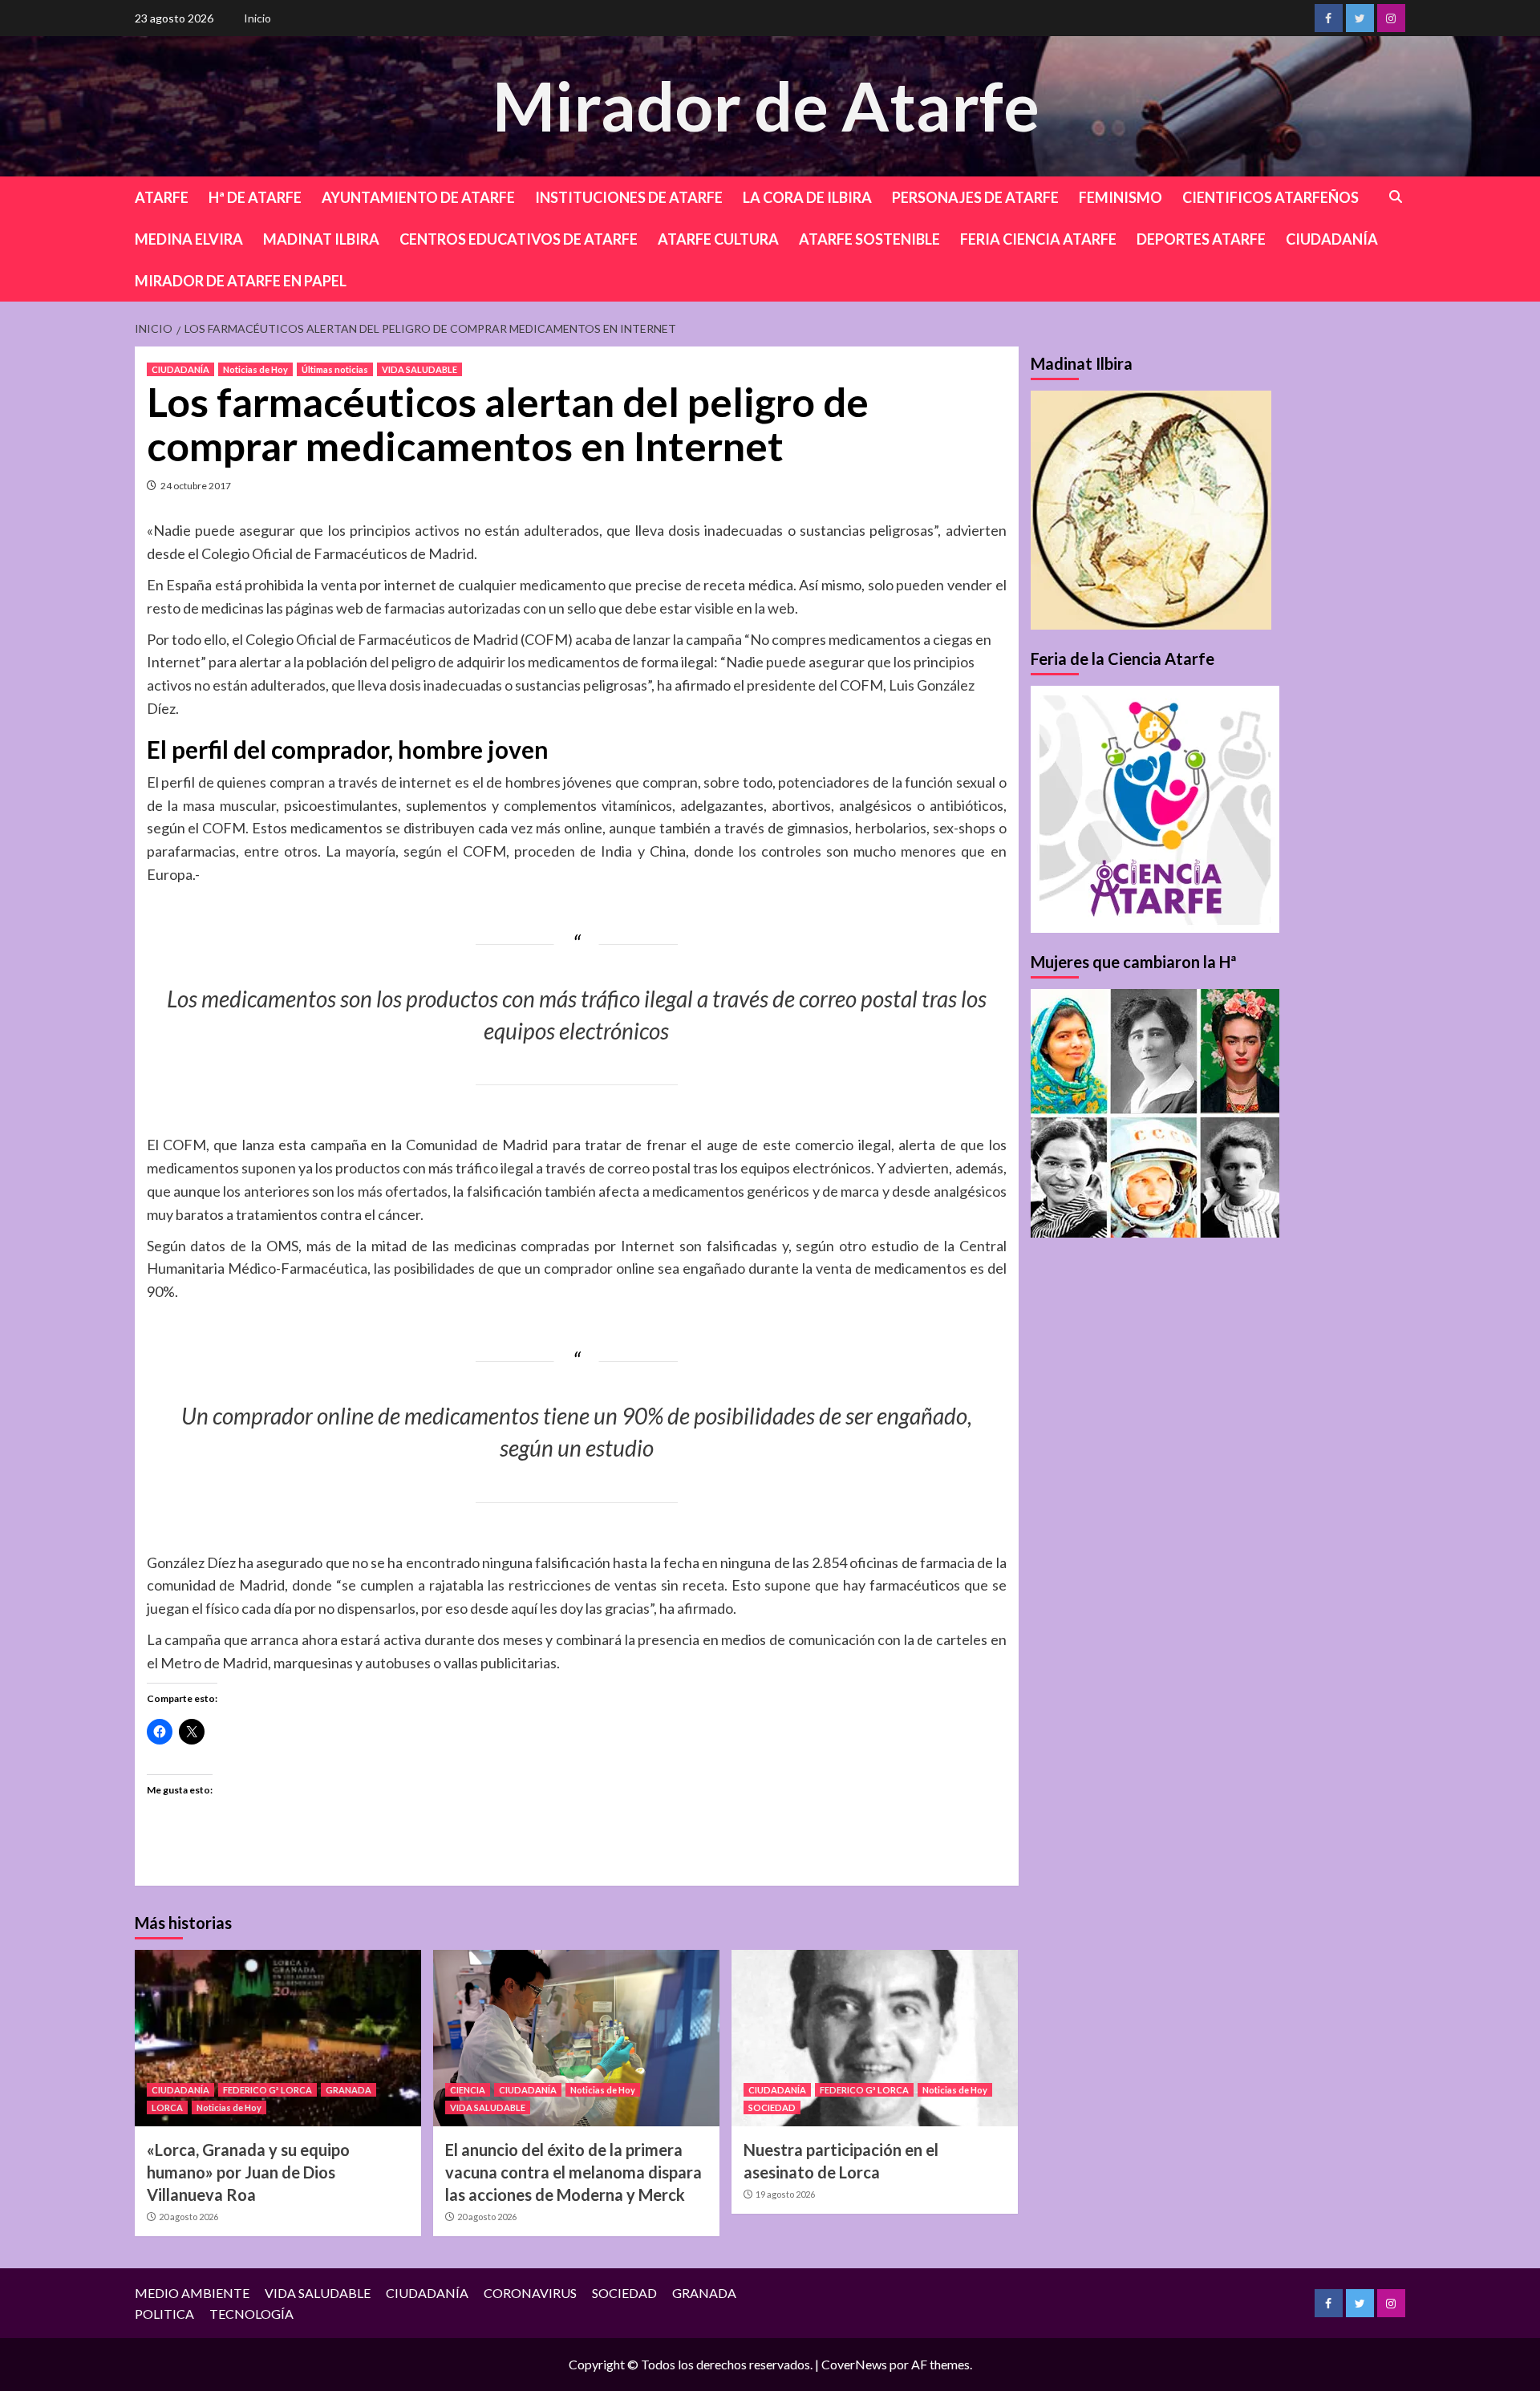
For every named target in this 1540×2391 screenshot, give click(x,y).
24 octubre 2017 (196, 486)
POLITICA (164, 2314)
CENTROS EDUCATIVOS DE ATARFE (519, 239)
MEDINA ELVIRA (189, 239)
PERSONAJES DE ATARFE (975, 197)
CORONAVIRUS (530, 2293)
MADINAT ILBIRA (321, 239)
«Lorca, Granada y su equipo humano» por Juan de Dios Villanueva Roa (248, 2172)
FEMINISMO (1121, 197)
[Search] (1396, 197)
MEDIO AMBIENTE (192, 2293)
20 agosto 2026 (188, 2217)
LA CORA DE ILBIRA (807, 197)
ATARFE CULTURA (718, 239)
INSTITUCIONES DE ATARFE (629, 197)
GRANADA (349, 2090)
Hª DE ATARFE (255, 197)
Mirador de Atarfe (766, 105)
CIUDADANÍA (1332, 239)
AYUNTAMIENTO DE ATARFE (418, 197)
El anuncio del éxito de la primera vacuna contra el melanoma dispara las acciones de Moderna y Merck (573, 2172)
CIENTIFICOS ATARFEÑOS (1270, 197)
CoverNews (854, 2364)
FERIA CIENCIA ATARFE (1038, 239)
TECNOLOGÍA (251, 2314)
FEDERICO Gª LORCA (267, 2090)
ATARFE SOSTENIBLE (869, 239)
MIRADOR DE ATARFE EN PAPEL (241, 281)
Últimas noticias (335, 369)
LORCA (167, 2107)
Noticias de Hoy (255, 369)
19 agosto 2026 (785, 2194)
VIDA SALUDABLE (419, 369)
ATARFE (162, 197)
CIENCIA (468, 2090)
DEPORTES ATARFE (1201, 239)
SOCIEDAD (772, 2107)
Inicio (257, 18)
